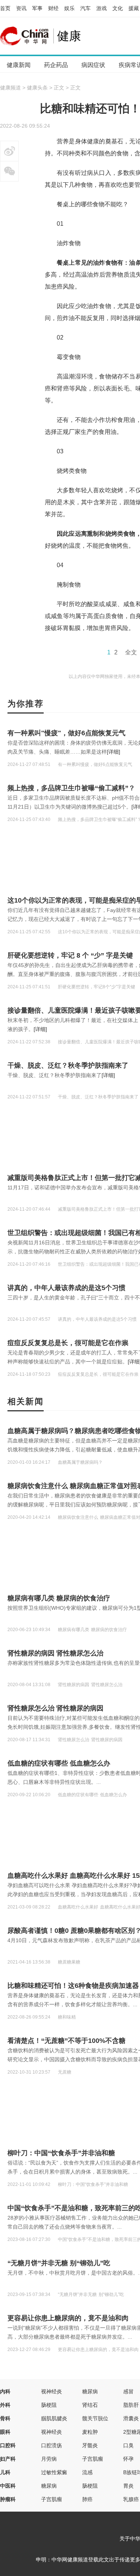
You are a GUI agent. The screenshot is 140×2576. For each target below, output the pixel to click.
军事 (37, 8)
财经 (53, 8)
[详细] (113, 752)
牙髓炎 (90, 2445)
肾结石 (90, 2405)
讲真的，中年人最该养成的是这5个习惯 (66, 1288)
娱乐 (69, 8)
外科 (5, 2405)
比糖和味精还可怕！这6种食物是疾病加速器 (73, 1986)
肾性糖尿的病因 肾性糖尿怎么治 (55, 1653)
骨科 (5, 2418)
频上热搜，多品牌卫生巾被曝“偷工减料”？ (71, 788)
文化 (118, 8)
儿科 (5, 2472)
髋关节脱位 (95, 2418)
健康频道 (10, 88)
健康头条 (37, 88)
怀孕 (128, 2459)
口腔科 (8, 2445)
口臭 (128, 2445)
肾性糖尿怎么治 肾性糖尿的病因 (55, 1708)
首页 (5, 8)
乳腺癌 (131, 2499)
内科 (5, 2391)
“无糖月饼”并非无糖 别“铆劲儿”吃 (59, 2263)
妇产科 (8, 2459)
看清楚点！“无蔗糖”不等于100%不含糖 (66, 2041)
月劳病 (49, 2459)
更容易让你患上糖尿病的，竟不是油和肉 (68, 2318)
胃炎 (128, 2486)
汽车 (85, 8)
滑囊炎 (131, 2418)
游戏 (102, 8)
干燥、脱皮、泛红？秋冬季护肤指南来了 (68, 1065)
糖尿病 (90, 2391)
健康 (69, 36)
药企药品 (56, 65)
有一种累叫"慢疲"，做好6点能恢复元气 (66, 733)
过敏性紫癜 (54, 2472)
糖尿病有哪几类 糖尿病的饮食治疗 (59, 1598)
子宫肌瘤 (93, 2459)
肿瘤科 (8, 2499)
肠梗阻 (49, 2405)
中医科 (8, 2486)
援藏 (134, 8)
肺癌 (87, 2499)
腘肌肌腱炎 (54, 2418)
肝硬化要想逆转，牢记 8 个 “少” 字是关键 (70, 955)
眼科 (5, 2432)
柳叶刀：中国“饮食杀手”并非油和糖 (61, 2153)
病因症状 (93, 65)
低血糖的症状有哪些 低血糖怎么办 (59, 1763)
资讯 (21, 8)
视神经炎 (52, 2391)
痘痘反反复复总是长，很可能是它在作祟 (68, 1343)
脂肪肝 (131, 2405)
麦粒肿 (90, 2432)
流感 (87, 2472)
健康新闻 (19, 65)
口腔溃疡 (52, 2445)
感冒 (128, 2391)
